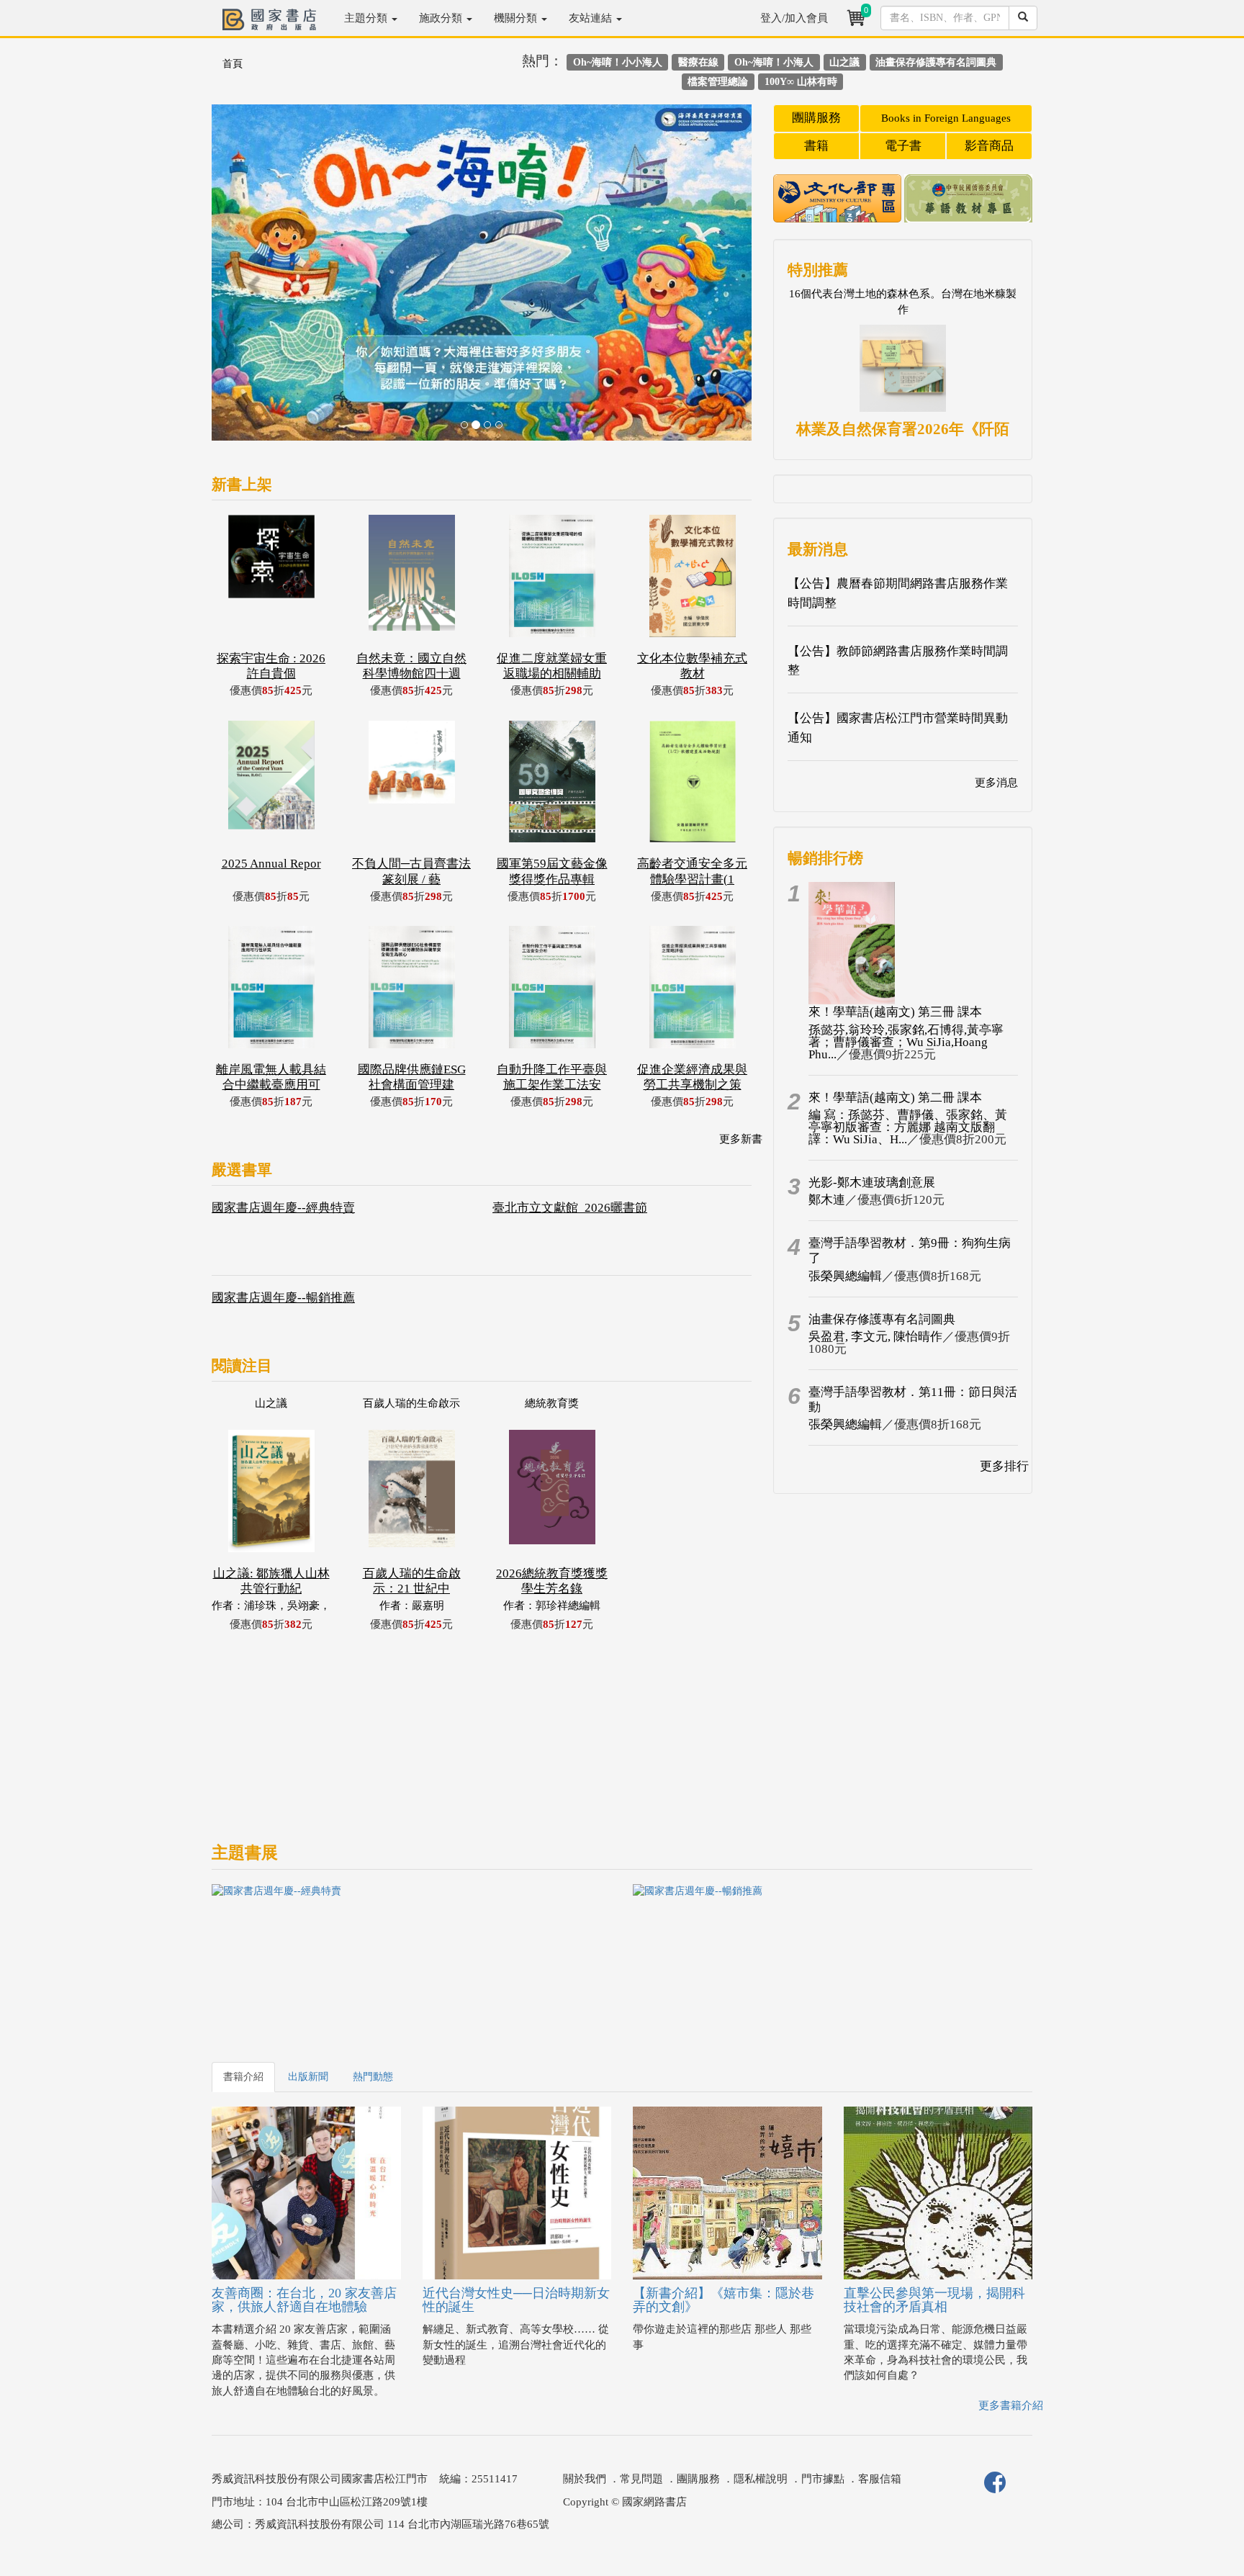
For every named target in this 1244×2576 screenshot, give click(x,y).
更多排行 (1004, 1466)
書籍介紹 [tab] (243, 2077)
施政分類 (442, 18)
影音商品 (989, 146)
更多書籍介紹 (1011, 2405)
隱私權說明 (761, 2479)
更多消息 (996, 783)
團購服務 (816, 118)
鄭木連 (827, 1200)
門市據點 (823, 2479)
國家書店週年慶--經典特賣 (283, 1208)
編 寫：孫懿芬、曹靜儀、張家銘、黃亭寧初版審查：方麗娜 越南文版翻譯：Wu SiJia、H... (908, 1127)
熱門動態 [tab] (373, 2077)
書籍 (816, 146)
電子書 (903, 146)
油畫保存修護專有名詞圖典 (882, 1319)
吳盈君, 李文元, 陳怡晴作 (875, 1337)
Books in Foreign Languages (946, 118)
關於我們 (585, 2479)
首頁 (233, 64)
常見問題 (641, 2479)
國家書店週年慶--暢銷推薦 (283, 1298)
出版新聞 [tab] (308, 2077)
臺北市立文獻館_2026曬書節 (570, 1208)
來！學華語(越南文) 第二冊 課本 (895, 1098)
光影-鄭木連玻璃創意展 (872, 1183)
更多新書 (741, 1139)
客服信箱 (880, 2479)
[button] (252, 280)
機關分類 (517, 18)
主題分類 (367, 18)
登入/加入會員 (794, 18)
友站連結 (592, 18)
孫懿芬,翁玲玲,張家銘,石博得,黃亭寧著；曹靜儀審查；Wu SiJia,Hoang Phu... (906, 1042)
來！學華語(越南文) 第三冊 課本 (895, 1012)
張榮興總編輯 (845, 1276)
